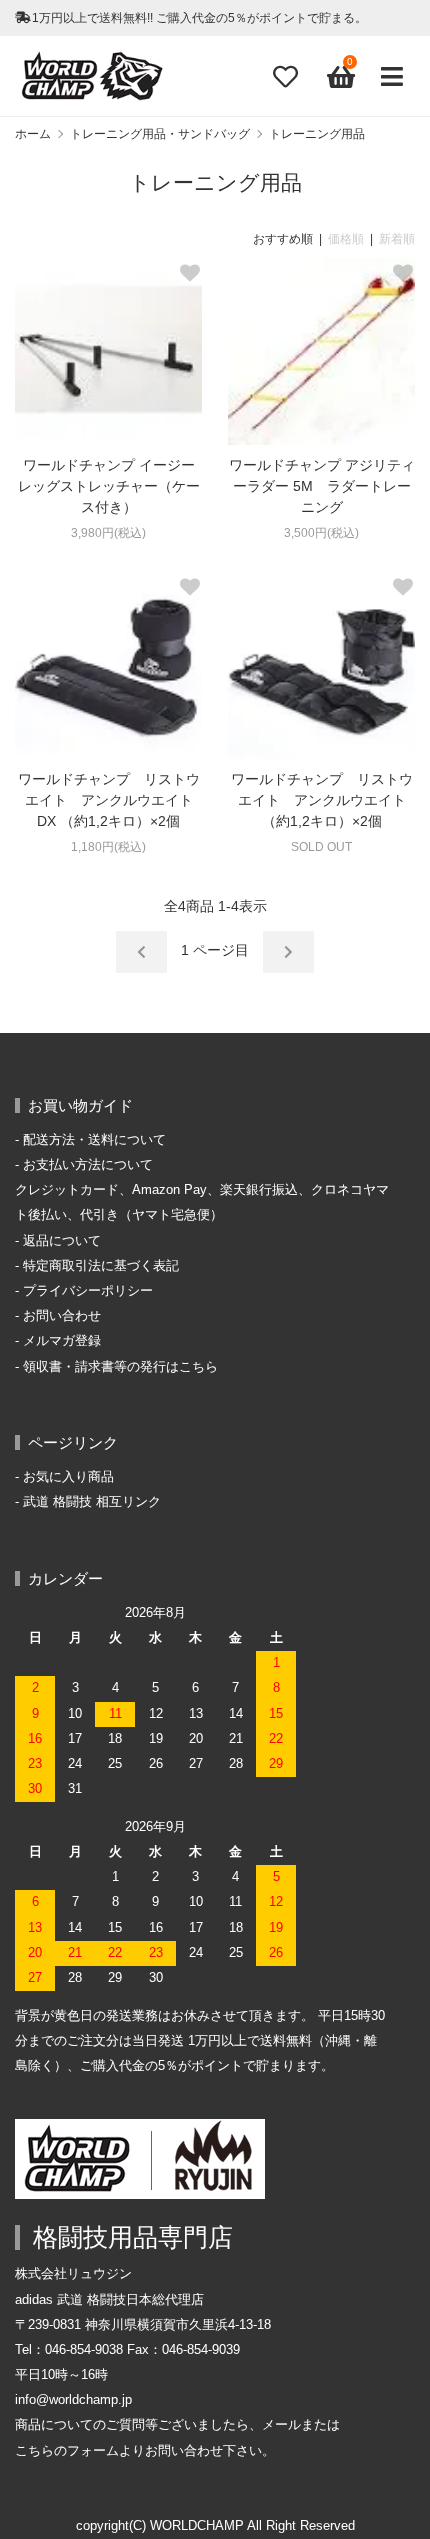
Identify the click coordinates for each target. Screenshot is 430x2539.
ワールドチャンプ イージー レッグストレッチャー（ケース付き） (109, 486)
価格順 (346, 239)
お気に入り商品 (68, 1477)
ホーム (33, 134)
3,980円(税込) (108, 533)
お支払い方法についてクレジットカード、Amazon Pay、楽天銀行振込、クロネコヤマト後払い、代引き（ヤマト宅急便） (202, 1190)
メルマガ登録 (62, 1341)
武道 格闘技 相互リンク (92, 1502)
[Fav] (285, 76)
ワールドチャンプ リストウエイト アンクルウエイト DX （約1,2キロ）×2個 (109, 800)
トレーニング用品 (317, 134)
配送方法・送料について (94, 1140)
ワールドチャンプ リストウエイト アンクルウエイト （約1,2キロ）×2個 (323, 800)
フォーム (93, 2451)
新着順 (397, 239)
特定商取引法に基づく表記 (101, 1266)
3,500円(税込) (321, 533)
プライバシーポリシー (88, 1291)
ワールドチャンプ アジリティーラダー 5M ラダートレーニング (322, 486)
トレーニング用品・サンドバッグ (160, 134)
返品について (62, 1241)
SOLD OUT (321, 847)
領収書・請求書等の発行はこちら (120, 1367)
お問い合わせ (62, 1316)
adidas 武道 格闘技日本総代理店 (109, 2300)
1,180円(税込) (108, 847)
